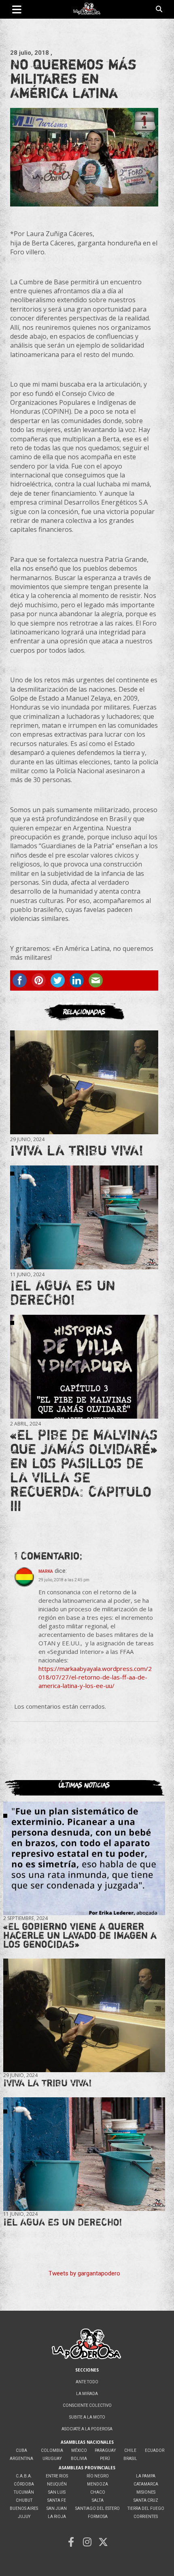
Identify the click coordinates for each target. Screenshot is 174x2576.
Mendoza (98, 2484)
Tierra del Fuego (146, 2508)
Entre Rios (57, 2476)
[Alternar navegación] (17, 9)
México (79, 2450)
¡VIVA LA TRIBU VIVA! (77, 1150)
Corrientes (146, 2517)
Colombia (52, 2450)
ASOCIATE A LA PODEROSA (87, 2429)
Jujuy (24, 2517)
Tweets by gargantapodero (84, 2273)
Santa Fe (57, 2500)
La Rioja (57, 2517)
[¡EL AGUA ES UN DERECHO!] (84, 1217)
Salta (98, 2500)
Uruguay (52, 2459)
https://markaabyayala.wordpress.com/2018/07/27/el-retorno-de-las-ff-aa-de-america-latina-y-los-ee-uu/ (95, 1677)
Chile (130, 2450)
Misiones (146, 2492)
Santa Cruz (146, 2500)
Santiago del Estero (98, 2508)
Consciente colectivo (87, 2405)
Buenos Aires (24, 2508)
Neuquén (57, 2484)
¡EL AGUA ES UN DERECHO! (63, 1292)
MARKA (46, 1571)
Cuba (21, 2450)
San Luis (57, 2492)
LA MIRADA (87, 2394)
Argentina (21, 2459)
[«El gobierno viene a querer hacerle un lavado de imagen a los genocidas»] (84, 1858)
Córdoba (24, 2484)
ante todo (87, 2382)
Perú (105, 2459)
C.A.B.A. (24, 2476)
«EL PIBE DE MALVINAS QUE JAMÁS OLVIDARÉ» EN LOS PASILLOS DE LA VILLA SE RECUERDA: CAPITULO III (84, 1470)
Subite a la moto (87, 2417)
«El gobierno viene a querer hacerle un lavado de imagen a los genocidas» (80, 1935)
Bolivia (79, 2459)
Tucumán (24, 2492)
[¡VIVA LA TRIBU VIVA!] (84, 1082)
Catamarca (146, 2484)
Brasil (130, 2459)
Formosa (98, 2517)
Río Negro (98, 2476)
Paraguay (105, 2450)
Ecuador (155, 2450)
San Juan (57, 2508)
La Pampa (146, 2476)
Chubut (24, 2500)
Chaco (98, 2492)
